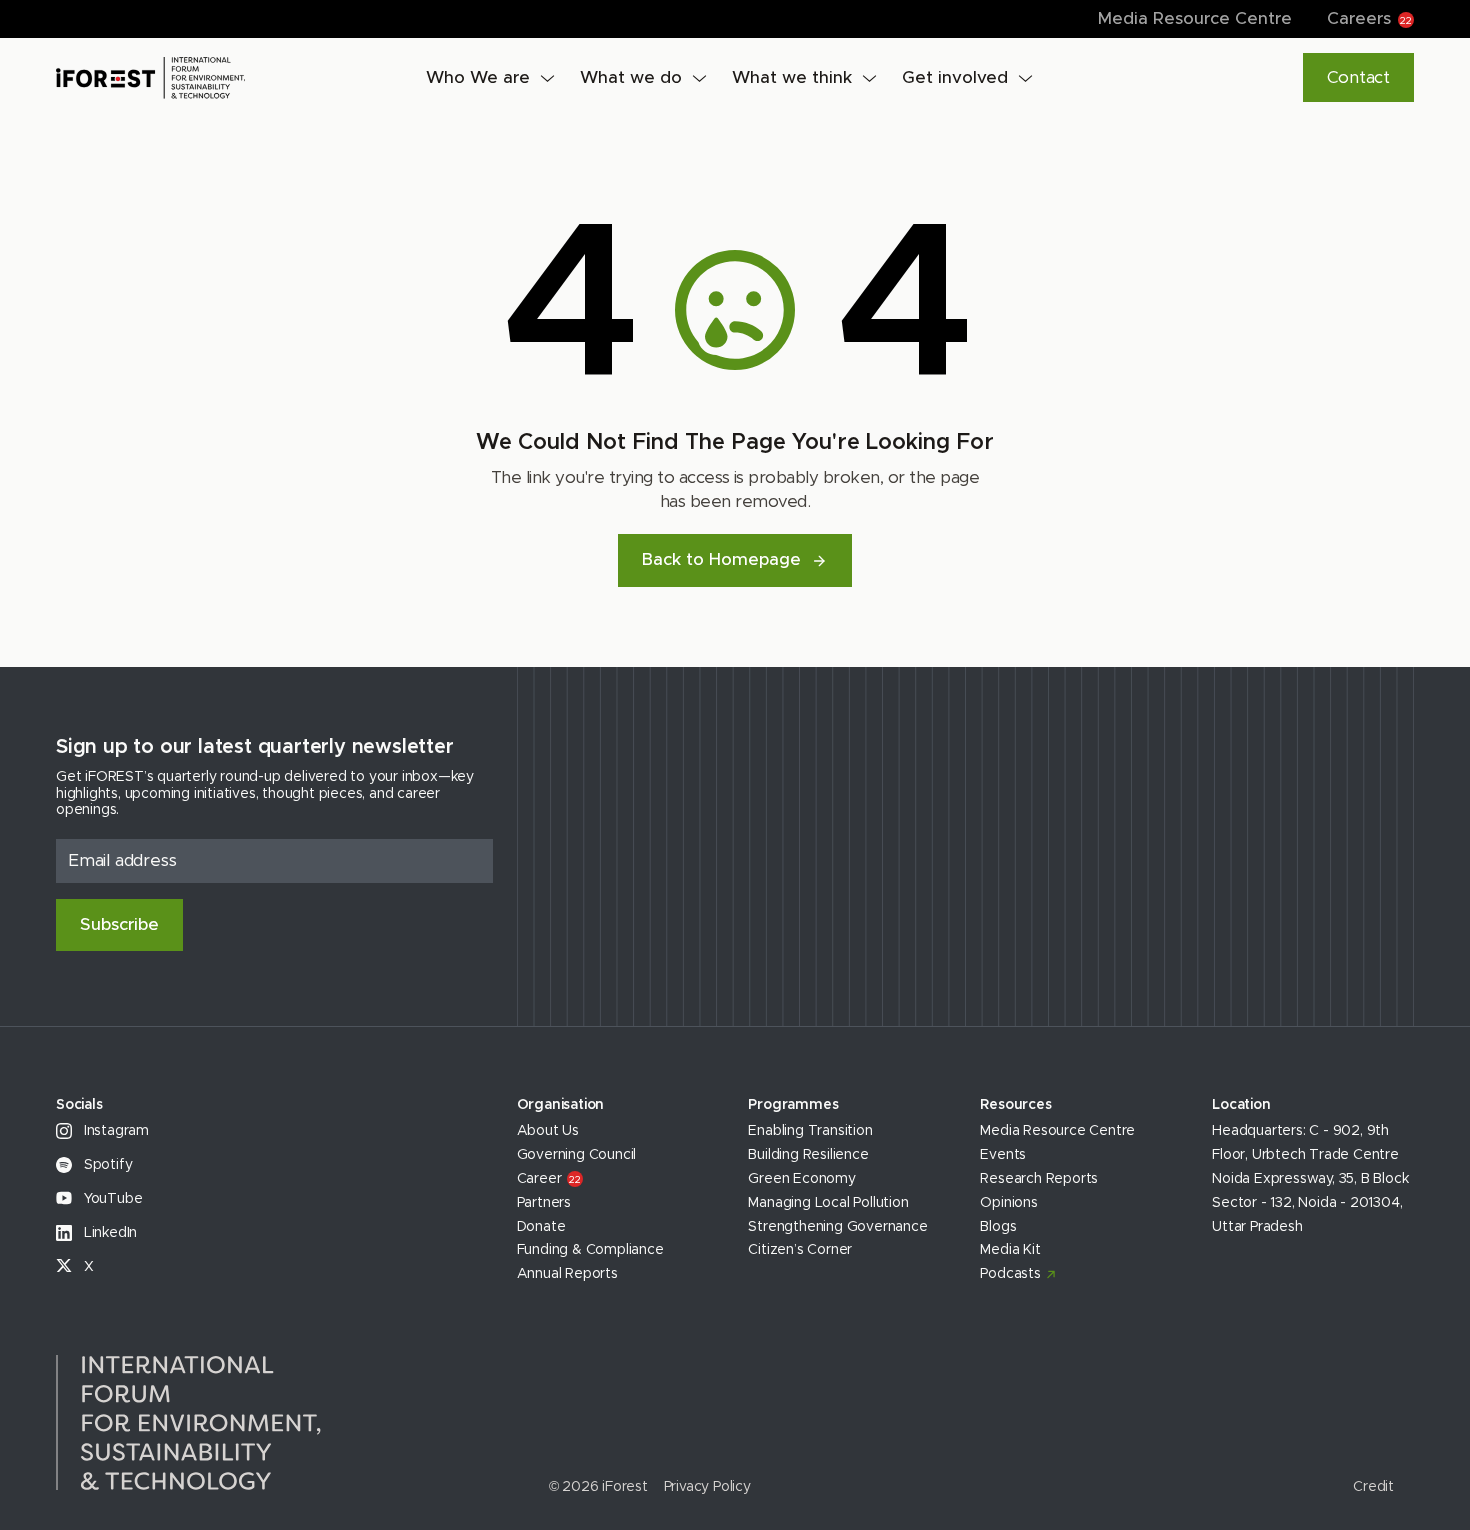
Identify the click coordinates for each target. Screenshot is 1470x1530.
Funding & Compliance (590, 1250)
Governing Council (577, 1155)
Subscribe (119, 924)
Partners (544, 1203)
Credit (1373, 1487)
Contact (1358, 77)
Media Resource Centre (1195, 18)
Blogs (998, 1227)
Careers (1369, 18)
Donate (541, 1227)
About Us (548, 1131)
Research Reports (1039, 1179)
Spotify (106, 1165)
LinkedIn (108, 1233)
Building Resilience (808, 1155)
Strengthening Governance (837, 1227)
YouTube (111, 1199)
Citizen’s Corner (800, 1250)
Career (549, 1179)
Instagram (114, 1131)
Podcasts (1010, 1274)
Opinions (1008, 1203)
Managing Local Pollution (828, 1203)
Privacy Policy (707, 1487)
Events (1003, 1155)
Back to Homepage (721, 559)
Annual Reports (567, 1274)
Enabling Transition (810, 1131)
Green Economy (801, 1179)
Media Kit (1010, 1250)
